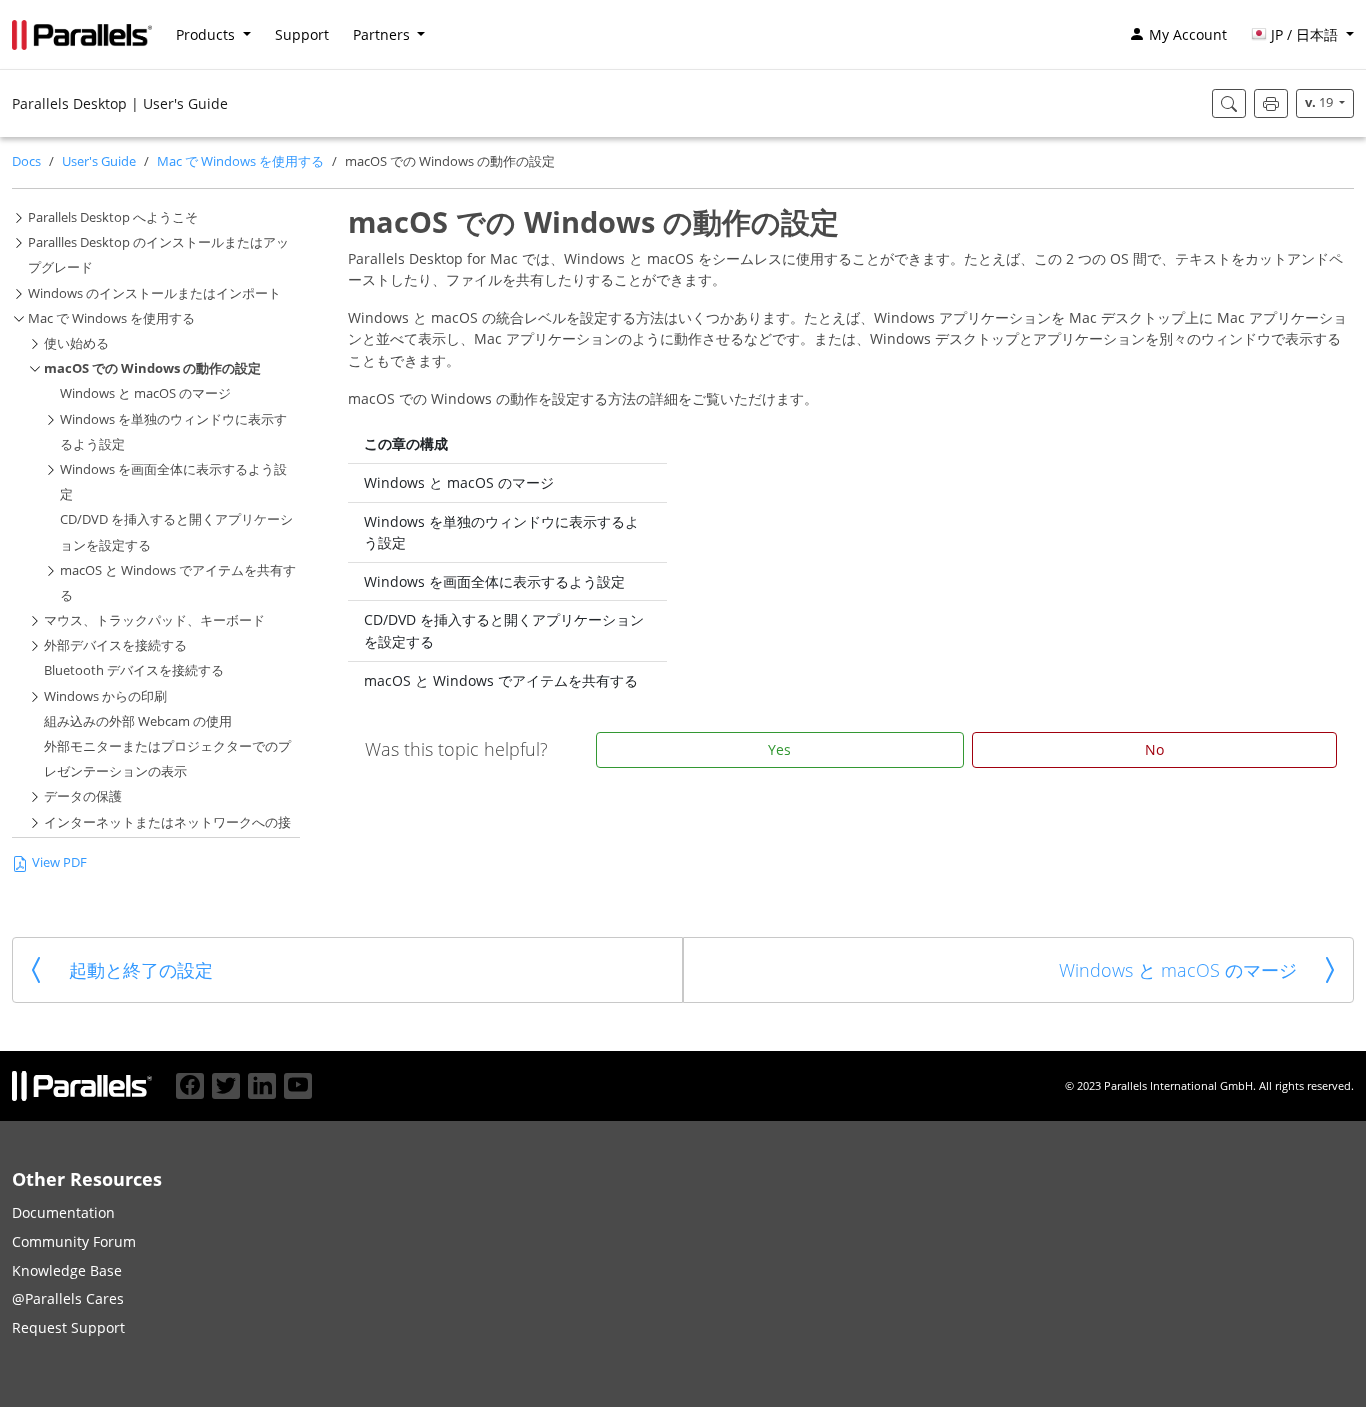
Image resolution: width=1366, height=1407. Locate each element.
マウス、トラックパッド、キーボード (154, 620)
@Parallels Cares (68, 1298)
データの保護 (83, 796)
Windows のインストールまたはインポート (154, 293)
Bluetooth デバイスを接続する (134, 670)
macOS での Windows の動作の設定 (152, 368)
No (1154, 749)
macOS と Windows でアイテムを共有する (501, 680)
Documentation (63, 1212)
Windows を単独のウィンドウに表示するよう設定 (501, 532)
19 (1320, 102)
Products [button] (207, 34)
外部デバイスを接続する (115, 645)
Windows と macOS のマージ (145, 393)
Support (302, 34)
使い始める (76, 343)
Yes (779, 749)
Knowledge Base (67, 1270)
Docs (26, 161)
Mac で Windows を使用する (240, 161)
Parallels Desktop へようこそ (113, 217)
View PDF (59, 862)
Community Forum (74, 1241)
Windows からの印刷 (105, 696)
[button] (1302, 35)
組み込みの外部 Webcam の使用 (138, 721)
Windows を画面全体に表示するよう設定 (494, 581)
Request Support (68, 1327)
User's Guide (99, 161)
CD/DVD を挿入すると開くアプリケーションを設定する (504, 630)
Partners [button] (383, 34)
